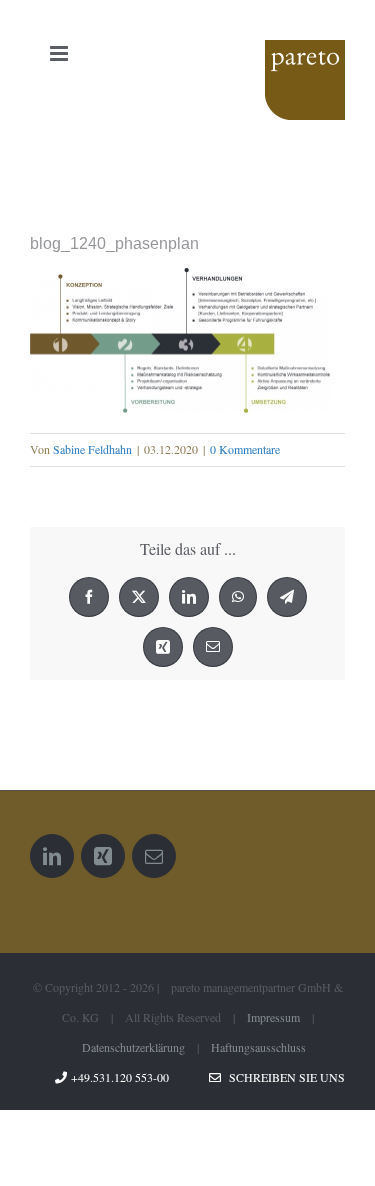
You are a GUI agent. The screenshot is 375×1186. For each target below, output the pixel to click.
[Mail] (154, 856)
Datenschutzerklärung (133, 1047)
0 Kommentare (245, 449)
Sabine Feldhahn (92, 449)
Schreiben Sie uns (283, 1077)
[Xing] (103, 856)
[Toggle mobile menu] (60, 53)
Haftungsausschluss (258, 1047)
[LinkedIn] (52, 856)
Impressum (273, 1017)
